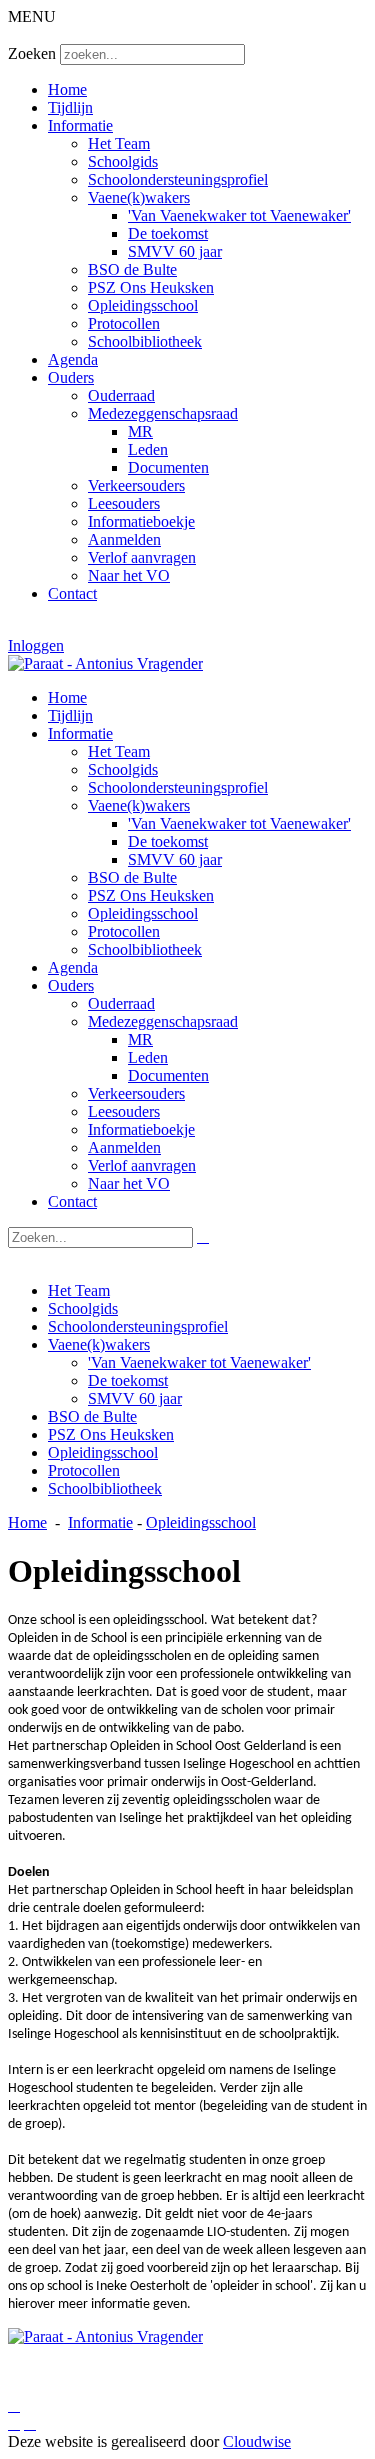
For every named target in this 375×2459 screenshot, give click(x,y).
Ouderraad (121, 395)
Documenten (168, 467)
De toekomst (168, 233)
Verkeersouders (136, 485)
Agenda (73, 359)
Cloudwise (257, 2441)
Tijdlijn (70, 107)
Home (67, 89)
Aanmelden (124, 539)
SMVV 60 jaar (175, 251)
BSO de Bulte (132, 269)
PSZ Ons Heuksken (151, 287)
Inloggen (36, 645)
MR (140, 431)
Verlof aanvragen (142, 557)
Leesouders (124, 503)
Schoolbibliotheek (145, 341)
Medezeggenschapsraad (163, 413)
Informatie (80, 125)
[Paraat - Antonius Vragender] (105, 663)
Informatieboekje (141, 521)
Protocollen (124, 323)
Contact (72, 593)
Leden (148, 449)
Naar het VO (129, 575)
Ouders (71, 377)
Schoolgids (123, 161)
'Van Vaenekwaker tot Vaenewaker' (239, 215)
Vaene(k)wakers (139, 197)
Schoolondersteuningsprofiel (178, 179)
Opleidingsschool (143, 305)
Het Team (119, 143)
